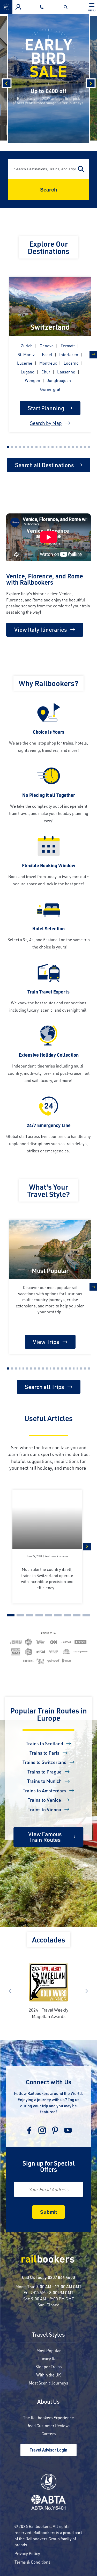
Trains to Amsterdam (44, 1791)
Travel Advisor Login (48, 2450)
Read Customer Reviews (48, 2426)
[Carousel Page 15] (65, 447)
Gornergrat (50, 389)
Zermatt (68, 346)
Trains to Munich (44, 1781)
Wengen (32, 380)
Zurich (27, 346)
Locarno (71, 363)
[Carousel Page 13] (57, 447)
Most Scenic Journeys (48, 2383)
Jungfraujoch (59, 380)
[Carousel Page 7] (32, 447)
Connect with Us (49, 2082)
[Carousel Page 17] (73, 447)
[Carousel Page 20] (85, 447)
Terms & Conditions (32, 2562)
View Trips (46, 1342)
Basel (47, 354)
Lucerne (25, 363)
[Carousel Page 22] (89, 1368)
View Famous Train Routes (45, 1837)
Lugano (28, 372)
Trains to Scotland (44, 1743)
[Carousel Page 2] (12, 447)
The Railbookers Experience (48, 2417)
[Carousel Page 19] (81, 447)
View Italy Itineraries (41, 630)
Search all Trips (44, 1387)
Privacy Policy (27, 2553)
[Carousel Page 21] (89, 447)
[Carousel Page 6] (28, 447)
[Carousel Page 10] (44, 447)
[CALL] (43, 7)
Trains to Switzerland (44, 1762)
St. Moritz (26, 354)
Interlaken (69, 354)
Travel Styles (48, 2335)
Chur (46, 372)
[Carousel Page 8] (36, 447)
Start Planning (46, 408)
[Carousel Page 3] (16, 447)
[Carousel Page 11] (49, 447)
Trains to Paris (44, 1753)
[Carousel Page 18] (77, 447)
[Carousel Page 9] (41, 447)
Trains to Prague (44, 1772)
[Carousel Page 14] (61, 447)
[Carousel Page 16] (69, 447)
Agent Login (18, 7)
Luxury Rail (48, 2358)
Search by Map (46, 423)
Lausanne (66, 372)
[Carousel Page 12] (53, 447)
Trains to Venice (44, 1800)
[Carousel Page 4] (20, 447)
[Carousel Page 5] (24, 447)
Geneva (47, 346)
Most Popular (49, 2350)
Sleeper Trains (49, 2367)
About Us (48, 2402)
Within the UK (48, 2375)
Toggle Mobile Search (67, 7)
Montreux (48, 363)
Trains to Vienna (44, 1809)
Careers (49, 2434)
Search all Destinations (44, 465)
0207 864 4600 (61, 2277)
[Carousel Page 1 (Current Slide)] (8, 447)
